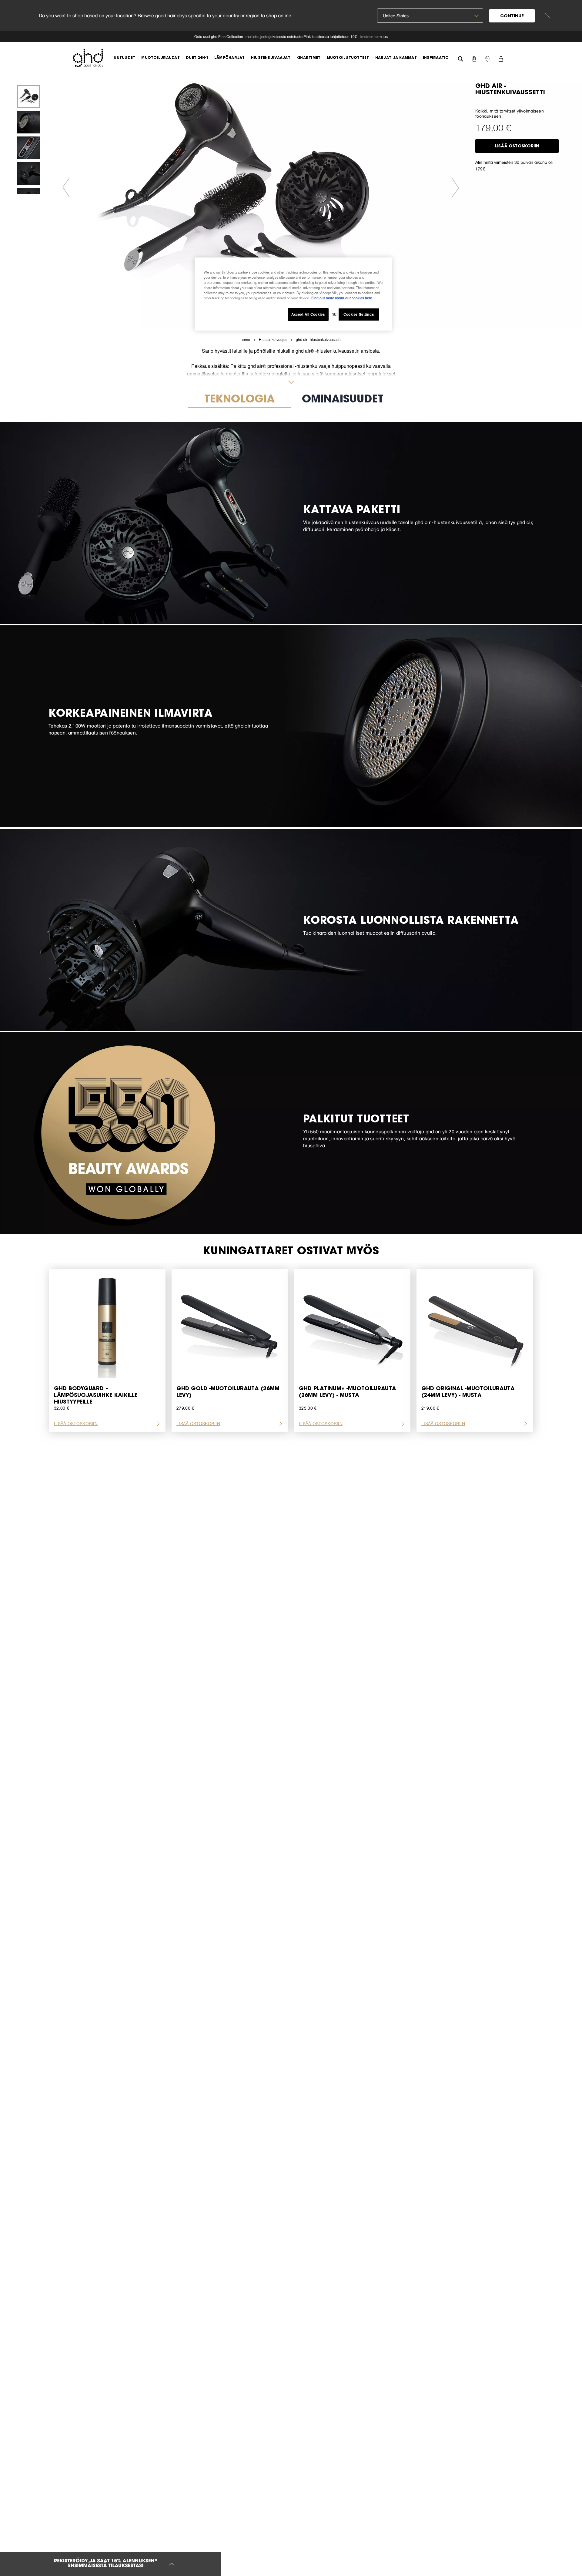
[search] (460, 58)
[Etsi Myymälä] (487, 58)
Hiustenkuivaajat (273, 340)
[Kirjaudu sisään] (474, 58)
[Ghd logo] (88, 58)
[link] (291, 37)
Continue (512, 16)
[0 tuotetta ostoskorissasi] (501, 58)
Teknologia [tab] (240, 400)
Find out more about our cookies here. (342, 298)
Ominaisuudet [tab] (343, 400)
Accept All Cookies (308, 314)
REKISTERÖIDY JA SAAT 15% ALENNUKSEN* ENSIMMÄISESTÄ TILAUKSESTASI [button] (106, 2564)
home (246, 340)
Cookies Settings (359, 314)
